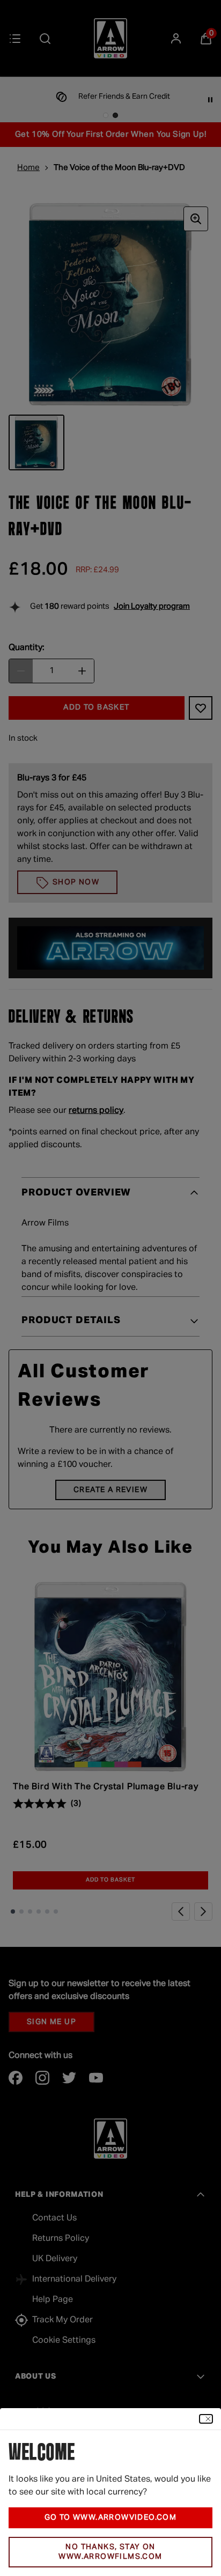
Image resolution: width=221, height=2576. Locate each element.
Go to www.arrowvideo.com (111, 2518)
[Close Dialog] (206, 2419)
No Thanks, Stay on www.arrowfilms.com (110, 2552)
